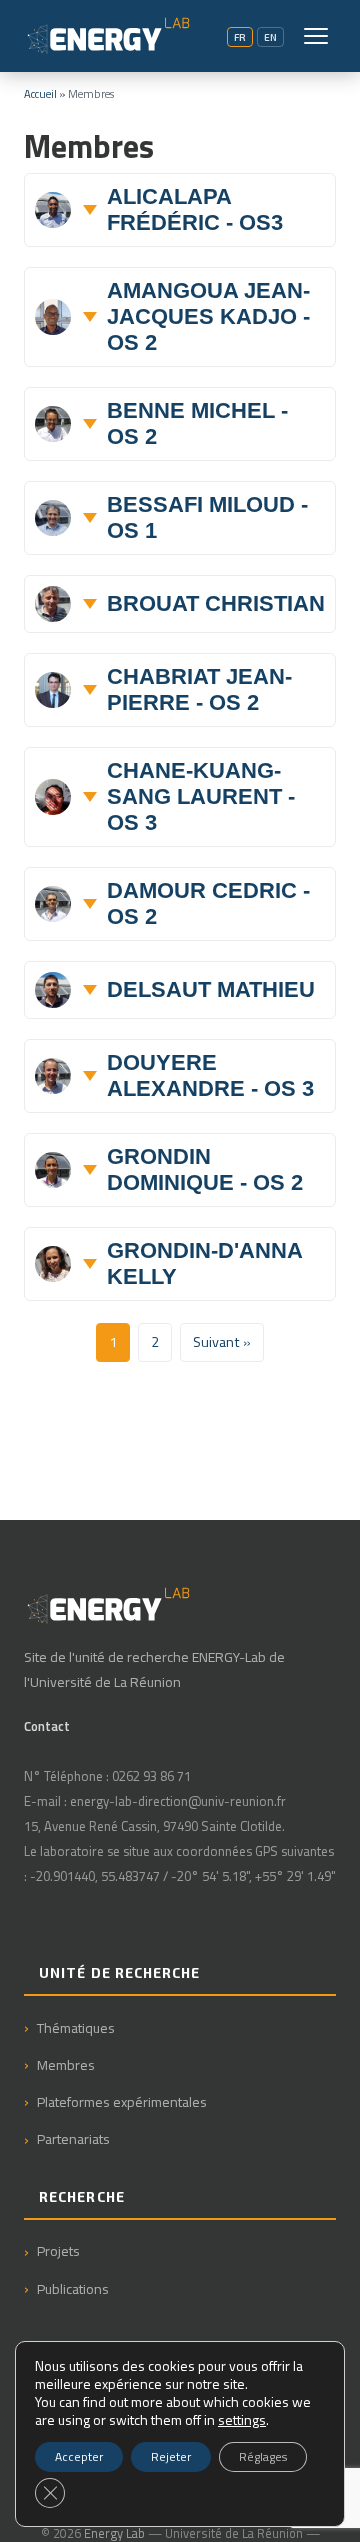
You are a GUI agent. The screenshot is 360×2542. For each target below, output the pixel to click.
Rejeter (171, 2456)
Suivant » (222, 1342)
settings (242, 2420)
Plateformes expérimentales (122, 2101)
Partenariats (73, 2138)
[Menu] (316, 36)
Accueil (40, 93)
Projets (58, 2250)
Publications (73, 2288)
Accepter (79, 2456)
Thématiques (76, 2027)
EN (270, 37)
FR (240, 37)
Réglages (263, 2456)
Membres (66, 2064)
